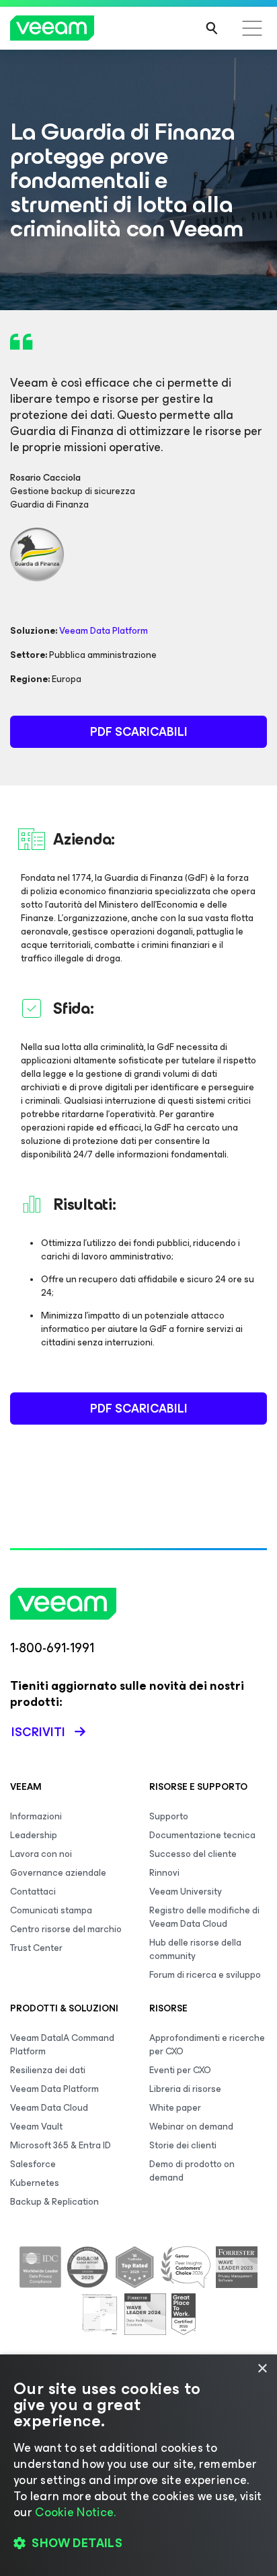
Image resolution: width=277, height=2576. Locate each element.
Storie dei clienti (183, 2145)
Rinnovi (164, 1873)
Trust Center (36, 1948)
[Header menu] (252, 28)
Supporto (169, 1816)
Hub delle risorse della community (195, 1949)
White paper (175, 2108)
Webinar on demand (191, 2127)
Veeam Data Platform (104, 631)
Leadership (34, 1835)
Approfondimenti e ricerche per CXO (207, 2045)
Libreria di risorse (185, 2089)
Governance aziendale (58, 1873)
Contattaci (33, 1892)
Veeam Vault (36, 2127)
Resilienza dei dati (48, 2070)
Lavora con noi (41, 1854)
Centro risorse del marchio (66, 1929)
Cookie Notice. (75, 2512)
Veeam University (186, 1892)
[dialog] (138, 2465)
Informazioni (36, 1816)
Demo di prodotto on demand (192, 2171)
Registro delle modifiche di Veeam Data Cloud (204, 1917)
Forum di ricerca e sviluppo (205, 1975)
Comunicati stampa (51, 1910)
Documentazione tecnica (202, 1835)
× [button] (262, 2369)
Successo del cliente (193, 1854)
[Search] (212, 28)
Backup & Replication (54, 2202)
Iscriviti (38, 1732)
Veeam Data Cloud (49, 2108)
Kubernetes (35, 2183)
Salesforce (33, 2164)
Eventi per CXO (180, 2070)
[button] (138, 2543)
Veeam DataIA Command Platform (62, 2045)
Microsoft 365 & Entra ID (61, 2145)
